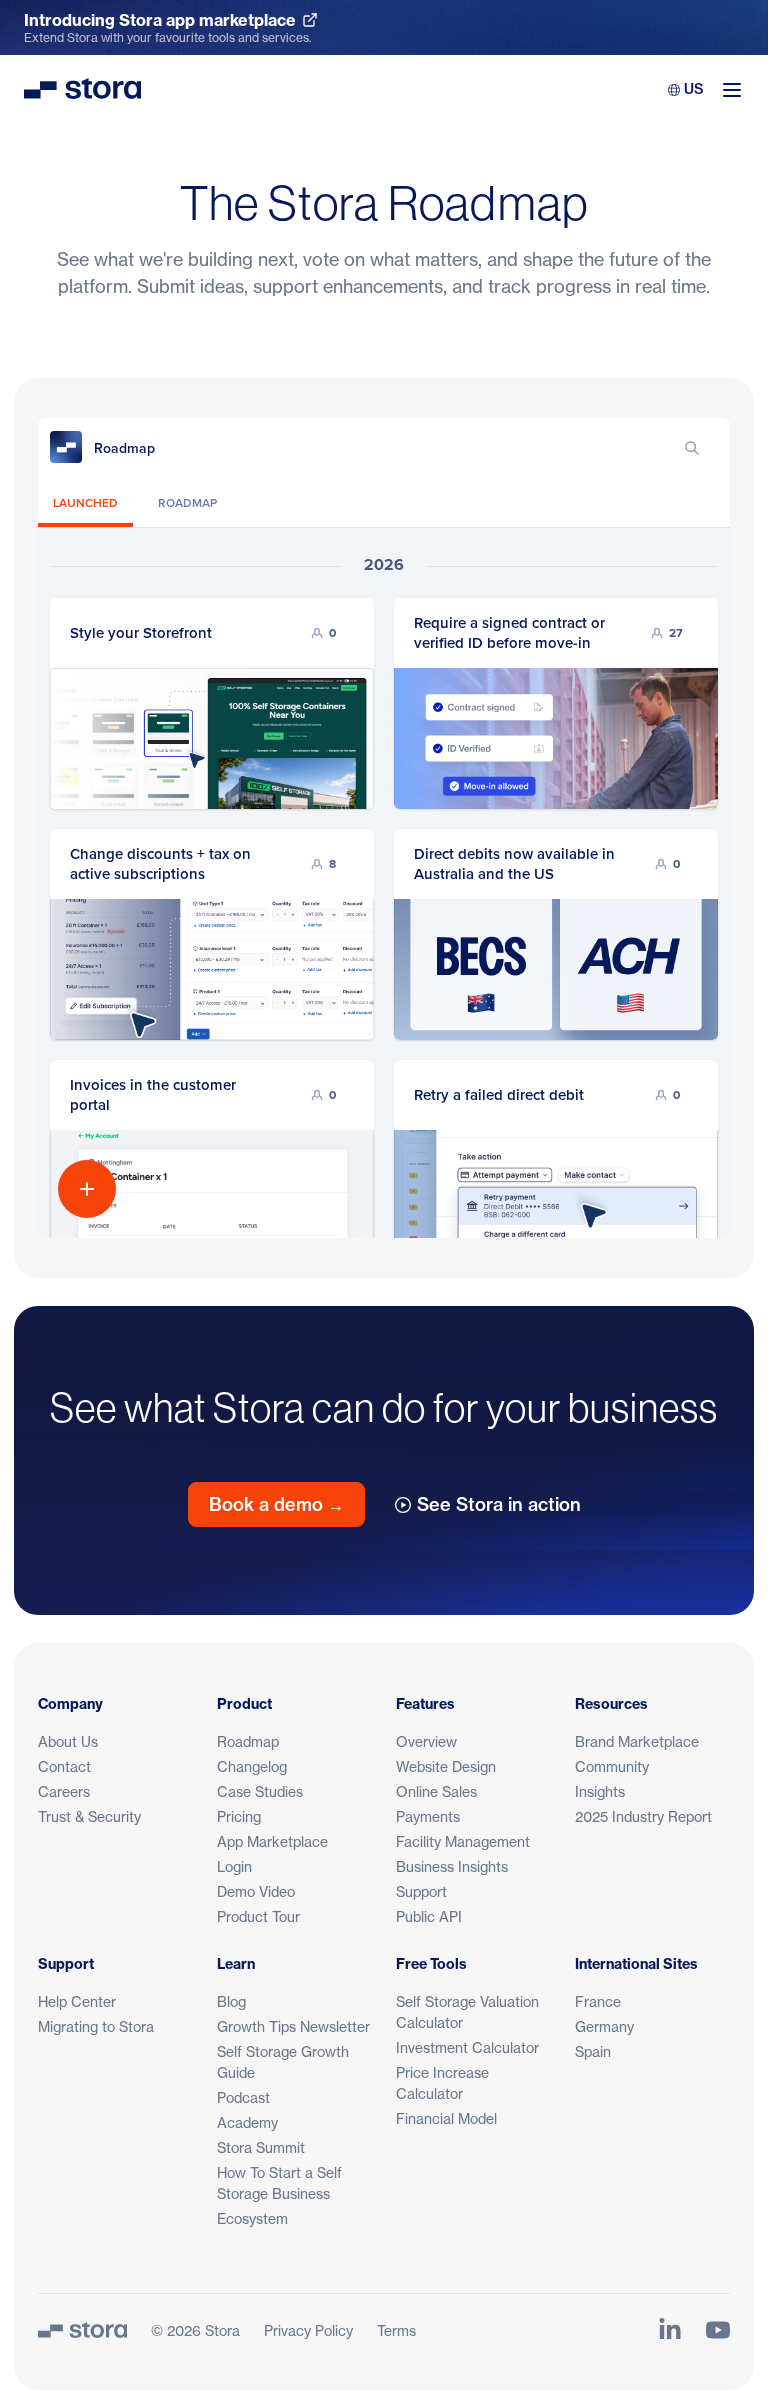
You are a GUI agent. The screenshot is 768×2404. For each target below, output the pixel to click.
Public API (429, 1916)
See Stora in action (499, 1504)
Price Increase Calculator (442, 2083)
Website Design (446, 1766)
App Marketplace (272, 1841)
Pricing (239, 1816)
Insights (600, 1791)
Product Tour (258, 1916)
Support (421, 1891)
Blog (231, 2001)
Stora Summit (261, 2147)
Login (234, 1866)
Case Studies (260, 1791)
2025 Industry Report (643, 1816)
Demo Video (256, 1891)
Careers (64, 1791)
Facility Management (463, 1841)
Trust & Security (89, 1816)
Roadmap (248, 1741)
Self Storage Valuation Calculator (467, 2012)
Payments (428, 1816)
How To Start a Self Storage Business (279, 2183)
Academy (247, 2122)
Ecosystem (252, 2218)
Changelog (252, 1766)
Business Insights (452, 1866)
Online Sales (436, 1791)
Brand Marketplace (637, 1741)
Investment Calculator (467, 2047)
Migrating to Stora (96, 2026)
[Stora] (82, 2330)
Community (612, 1766)
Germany (604, 2026)
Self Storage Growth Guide (283, 2062)
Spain (593, 2051)
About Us (68, 1741)
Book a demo (276, 1504)
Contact (64, 1766)
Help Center (77, 2001)
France (598, 2001)
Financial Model (446, 2118)
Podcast (243, 2097)
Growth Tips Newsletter (293, 2026)
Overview (426, 1741)
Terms (396, 2330)
